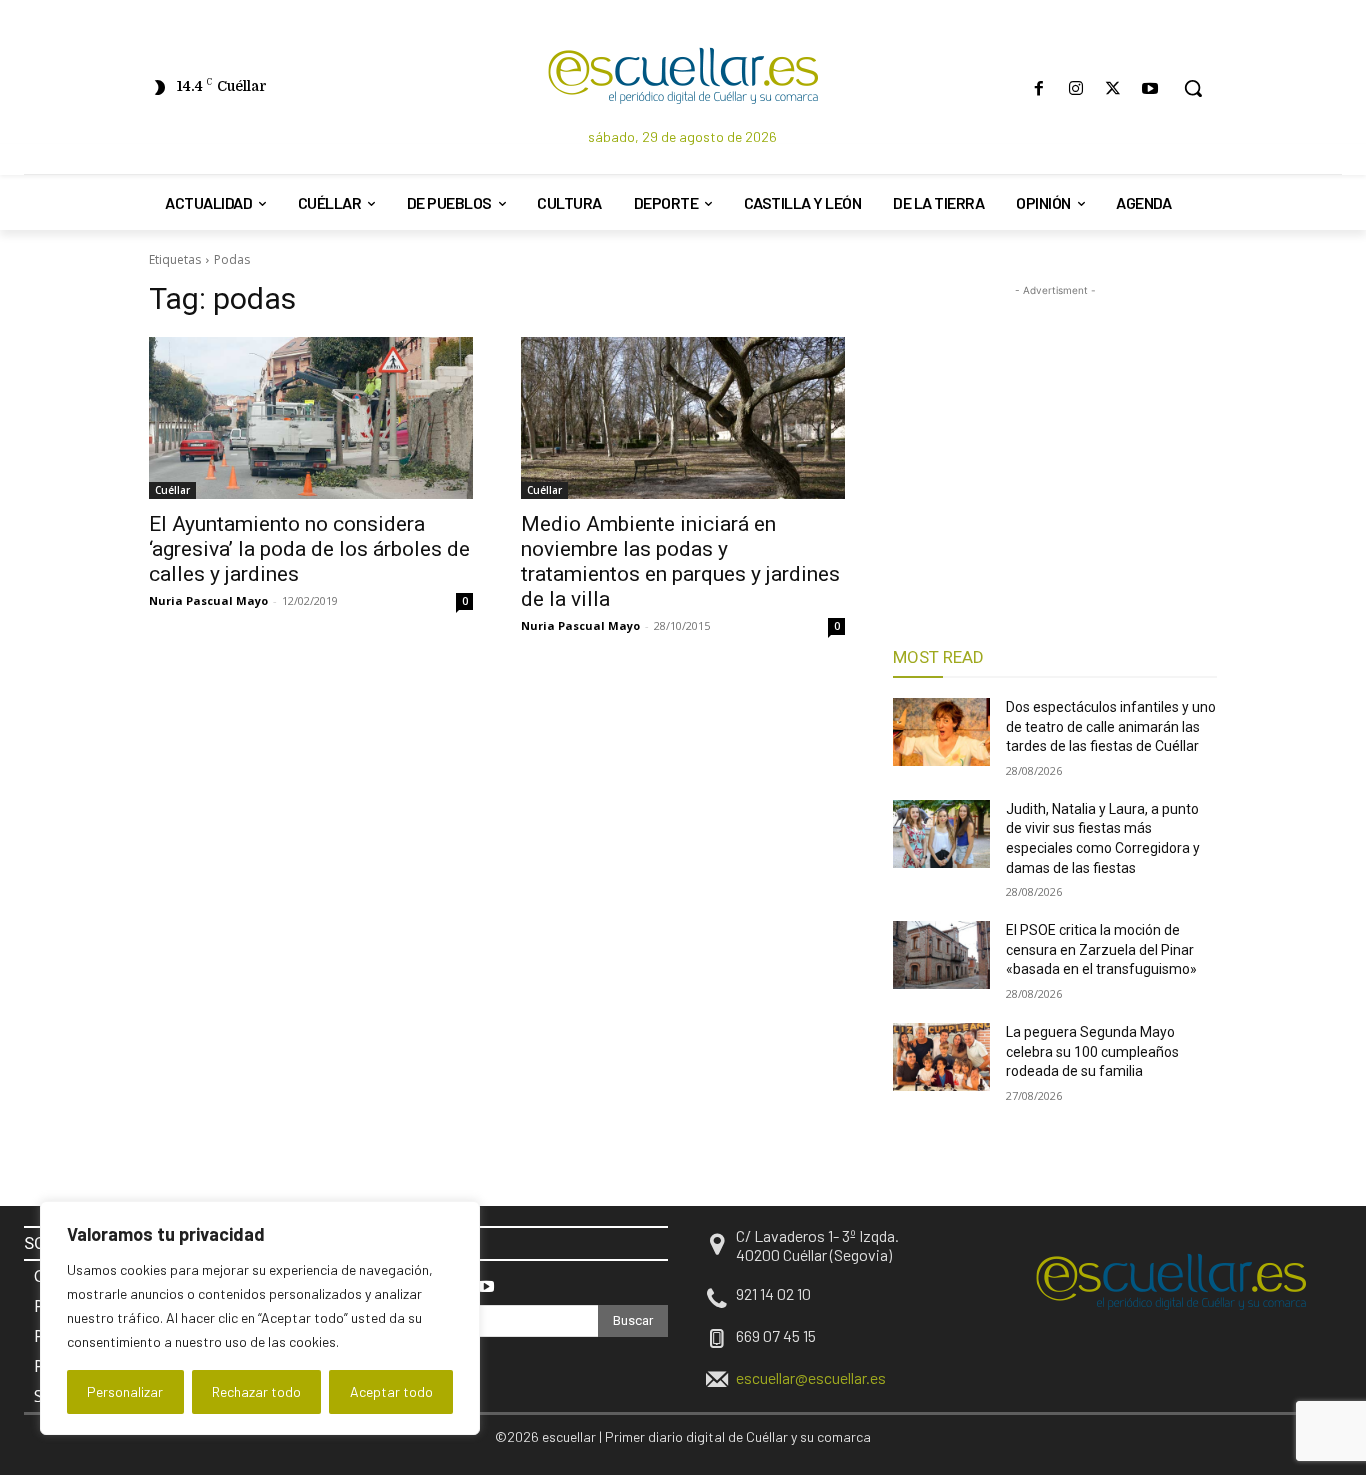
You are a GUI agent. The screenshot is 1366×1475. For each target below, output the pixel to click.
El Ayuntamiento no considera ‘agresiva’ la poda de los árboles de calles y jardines (309, 549)
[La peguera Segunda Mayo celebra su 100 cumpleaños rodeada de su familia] (941, 1057)
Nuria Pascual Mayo (208, 600)
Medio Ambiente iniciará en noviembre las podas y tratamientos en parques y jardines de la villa (680, 561)
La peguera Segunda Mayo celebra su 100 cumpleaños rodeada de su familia (1092, 1051)
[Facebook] (1038, 88)
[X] (1113, 88)
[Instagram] (1075, 88)
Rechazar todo (256, 1391)
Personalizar (125, 1391)
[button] (1193, 88)
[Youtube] (1150, 88)
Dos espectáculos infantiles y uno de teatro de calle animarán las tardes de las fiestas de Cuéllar (1111, 726)
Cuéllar (172, 490)
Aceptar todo (391, 1391)
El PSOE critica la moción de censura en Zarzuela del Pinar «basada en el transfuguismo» (1101, 949)
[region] (260, 1318)
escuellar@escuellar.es (811, 1377)
